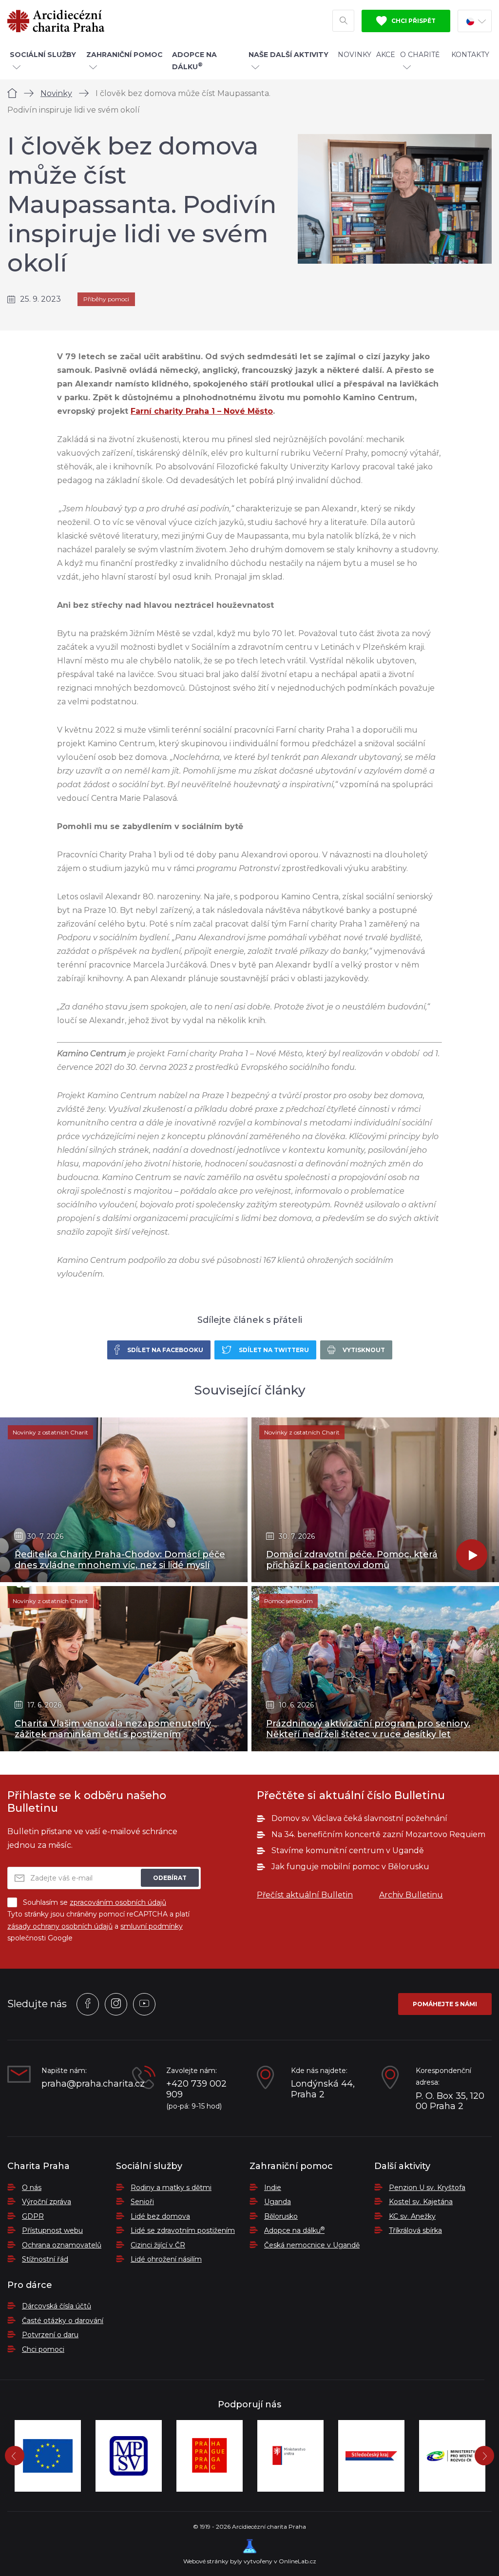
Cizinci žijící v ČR (158, 2245)
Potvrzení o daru (50, 2335)
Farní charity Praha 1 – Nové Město (202, 411)
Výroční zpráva (47, 2202)
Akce (386, 55)
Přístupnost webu (52, 2230)
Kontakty (470, 55)
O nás (32, 2188)
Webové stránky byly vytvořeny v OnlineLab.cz (250, 2561)
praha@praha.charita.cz (79, 2084)
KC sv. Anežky (412, 2216)
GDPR (33, 2216)
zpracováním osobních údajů (118, 1902)
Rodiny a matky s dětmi (171, 2188)
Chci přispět (413, 21)
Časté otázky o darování (63, 2321)
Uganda (278, 2202)
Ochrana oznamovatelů (62, 2245)
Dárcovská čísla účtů (57, 2306)
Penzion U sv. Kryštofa (427, 2188)
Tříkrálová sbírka (415, 2230)
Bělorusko (281, 2216)
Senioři (142, 2202)
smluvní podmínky (152, 1926)
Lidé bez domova (160, 2216)
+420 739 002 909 (196, 2089)
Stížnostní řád (45, 2259)
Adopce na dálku (294, 2230)
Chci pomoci (43, 2349)
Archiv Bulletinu (411, 1895)
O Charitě (420, 55)
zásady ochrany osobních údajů (60, 1926)
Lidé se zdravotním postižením (183, 2230)
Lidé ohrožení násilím (166, 2259)
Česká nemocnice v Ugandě (312, 2245)
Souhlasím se (95, 1902)
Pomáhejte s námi (445, 2004)
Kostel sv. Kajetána (421, 2202)
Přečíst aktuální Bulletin (305, 1895)
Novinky (355, 55)
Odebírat (170, 1878)
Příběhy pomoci (106, 299)
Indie (273, 2188)
